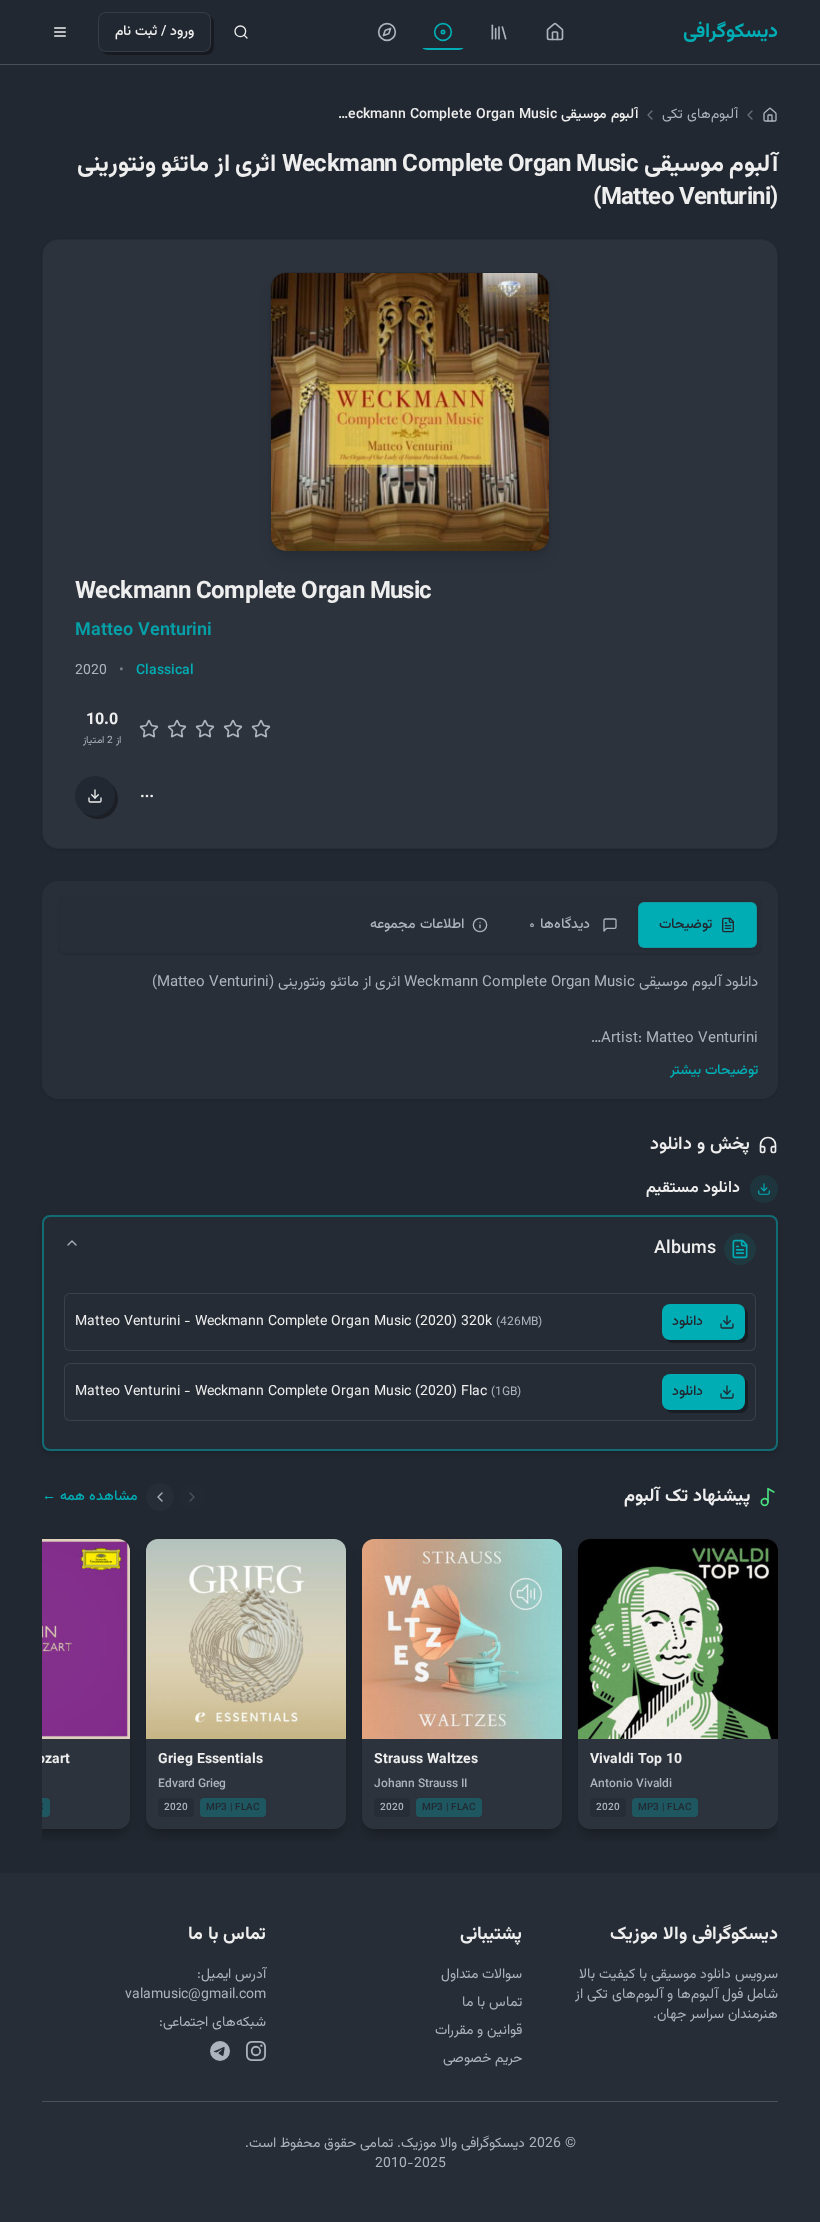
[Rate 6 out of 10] (205, 729)
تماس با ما (492, 2003)
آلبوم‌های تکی (700, 115)
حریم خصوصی (482, 2059)
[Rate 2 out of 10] (149, 729)
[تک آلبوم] (443, 32)
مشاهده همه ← (90, 1497)
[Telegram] (220, 2051)
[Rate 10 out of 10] (261, 729)
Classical (165, 671)
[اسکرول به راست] (192, 1497)
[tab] (697, 925)
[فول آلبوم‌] (499, 32)
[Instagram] (256, 2051)
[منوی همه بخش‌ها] (60, 32)
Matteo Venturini (143, 631)
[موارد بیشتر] (147, 796)
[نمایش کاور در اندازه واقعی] (410, 412)
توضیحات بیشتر (714, 1071)
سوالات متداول (481, 1975)
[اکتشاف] (387, 32)
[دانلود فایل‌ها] (95, 796)
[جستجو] (241, 32)
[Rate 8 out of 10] (233, 729)
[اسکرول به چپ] (160, 1497)
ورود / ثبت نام (154, 32)
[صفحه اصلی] (555, 32)
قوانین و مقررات (478, 2031)
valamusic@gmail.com (195, 1995)
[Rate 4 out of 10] (177, 729)
